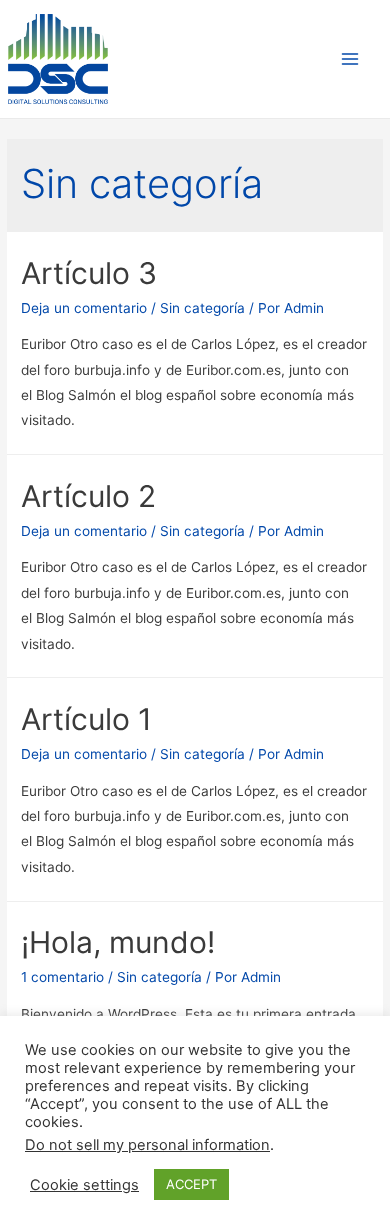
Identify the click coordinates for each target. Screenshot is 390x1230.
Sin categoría (202, 308)
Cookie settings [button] (84, 1185)
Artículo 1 (86, 719)
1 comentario (62, 977)
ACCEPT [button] (191, 1184)
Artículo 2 (88, 496)
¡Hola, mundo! (118, 942)
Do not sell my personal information (147, 1145)
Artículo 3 (89, 273)
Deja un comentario (84, 308)
